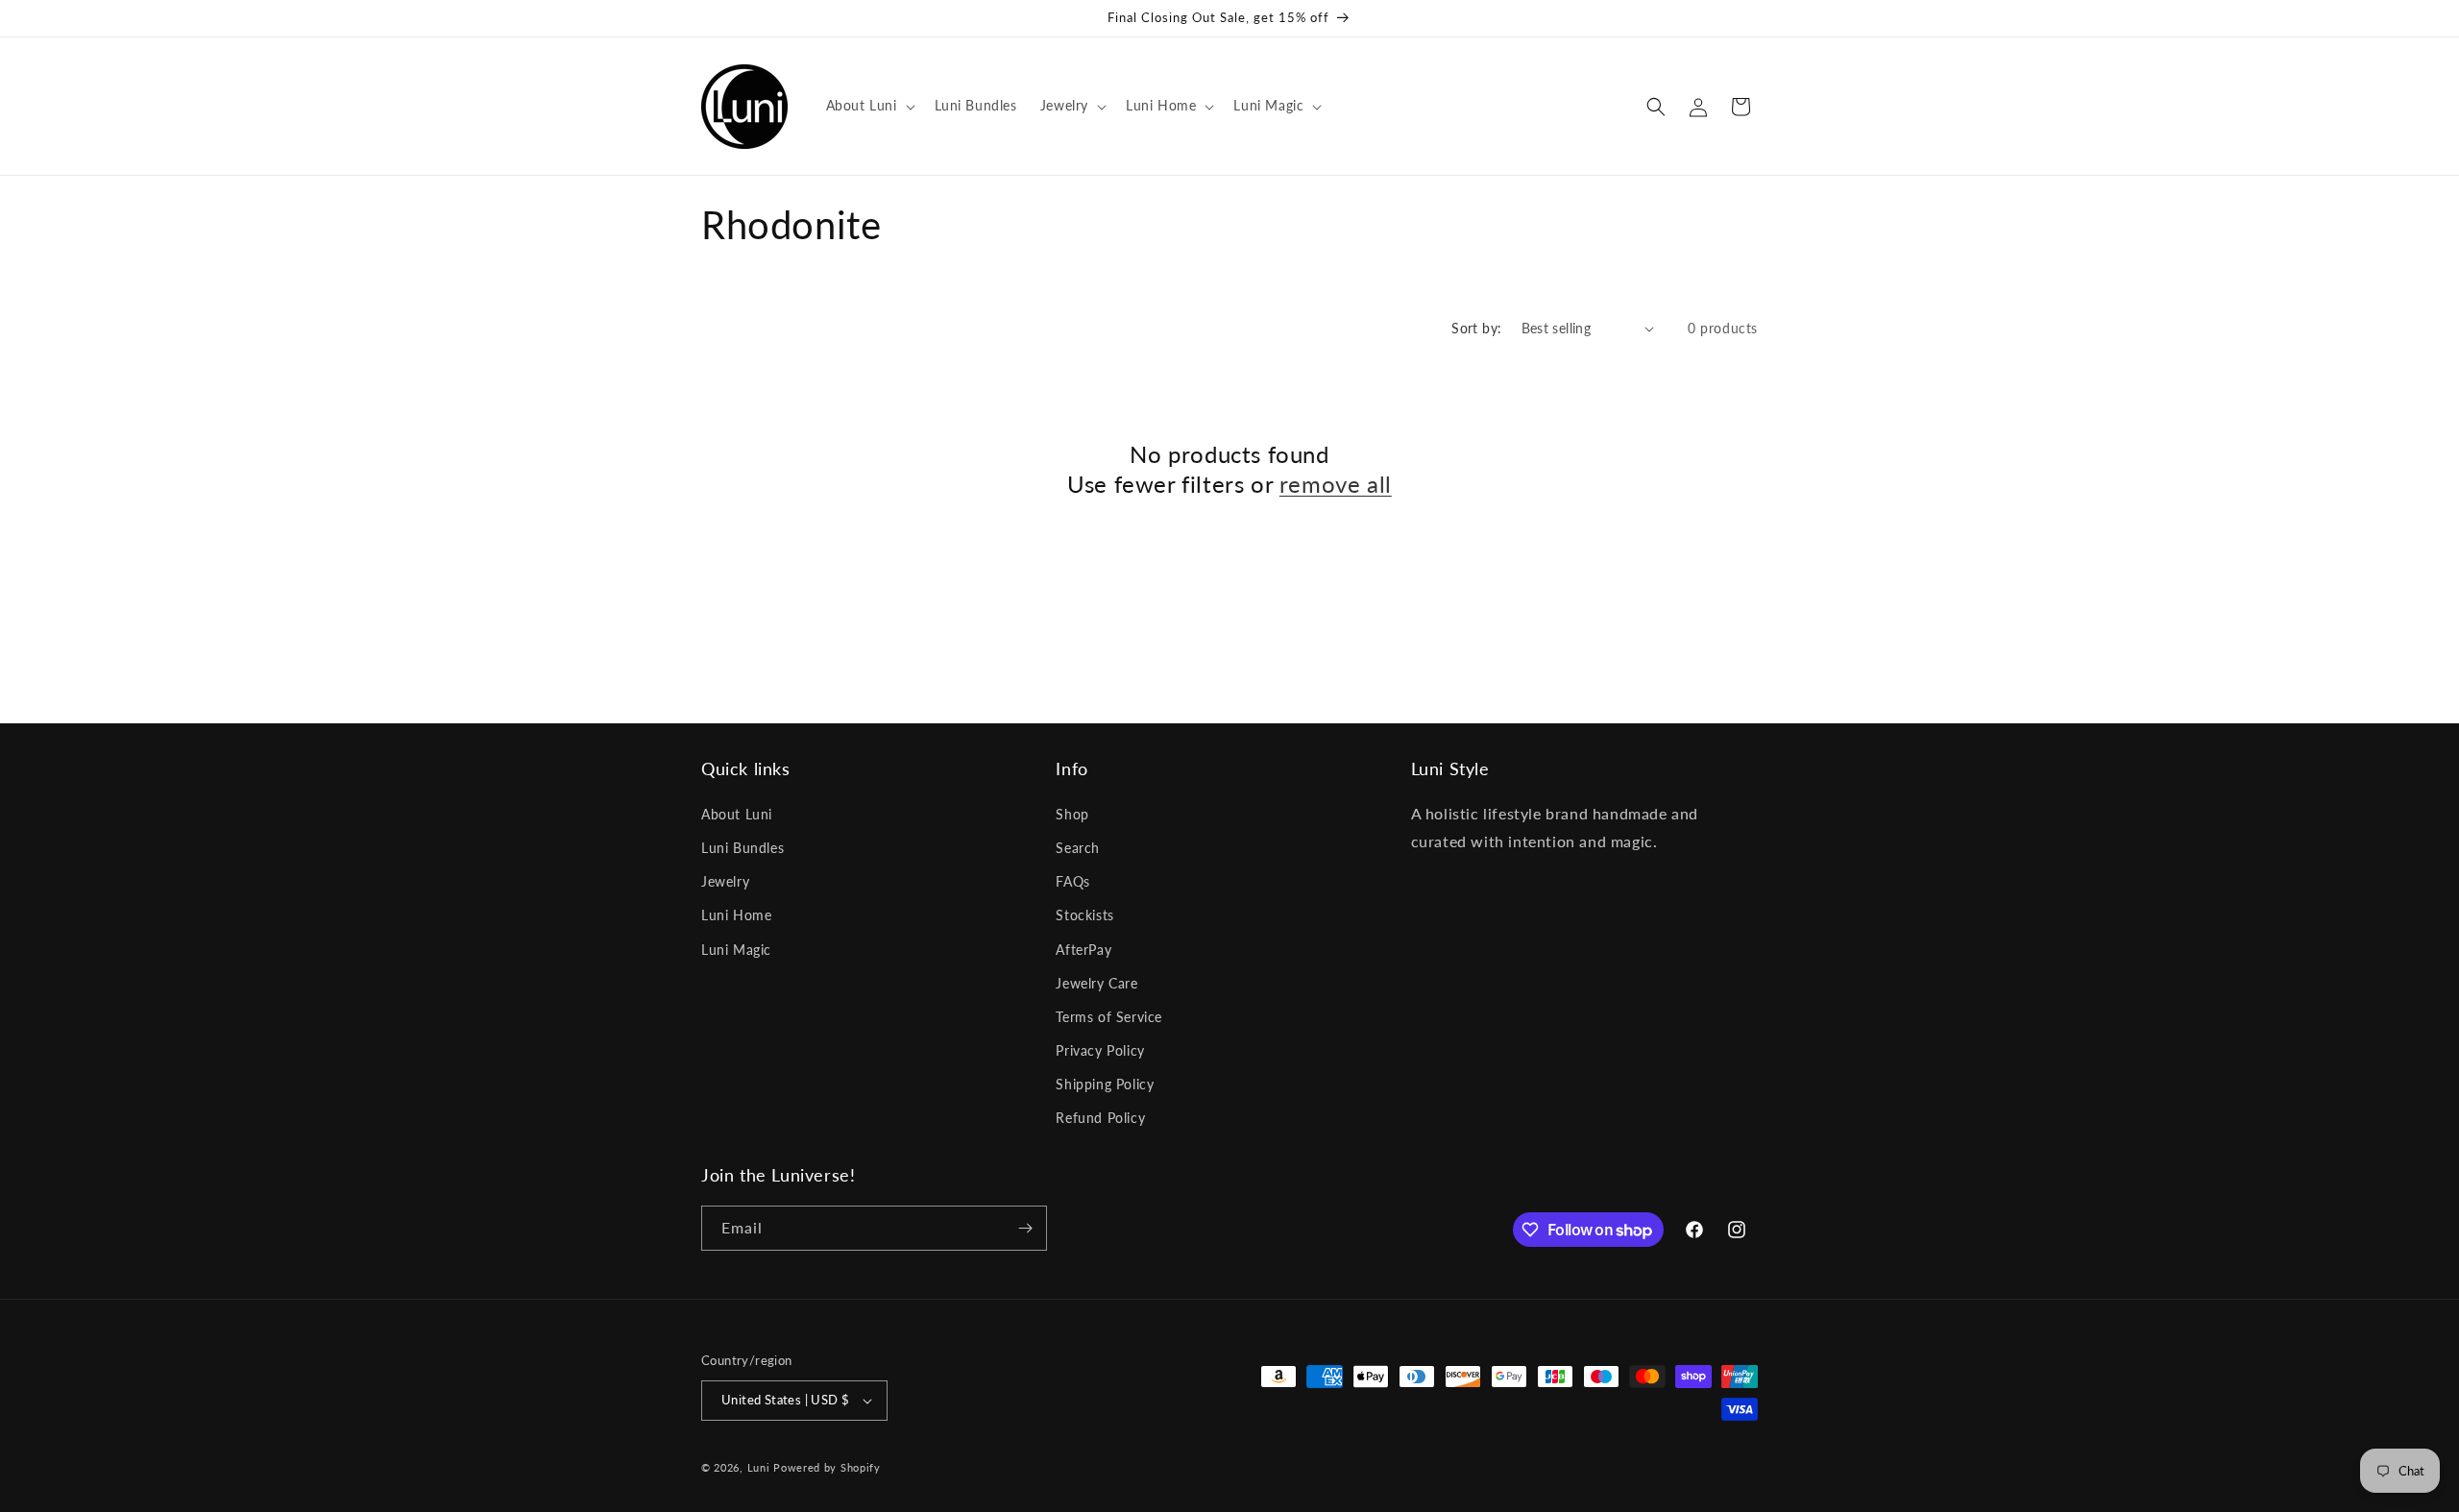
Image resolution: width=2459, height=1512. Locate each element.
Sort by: (1476, 328)
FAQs (1072, 881)
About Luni (737, 814)
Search (1078, 848)
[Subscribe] (1025, 1228)
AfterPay (1083, 950)
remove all (1336, 484)
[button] (869, 106)
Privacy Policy (1100, 1050)
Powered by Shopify (827, 1467)
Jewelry (725, 881)
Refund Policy (1100, 1119)
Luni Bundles (743, 848)
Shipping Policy (1105, 1084)
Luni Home (736, 915)
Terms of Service (1109, 1017)
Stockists (1084, 915)
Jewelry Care (1096, 983)
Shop (1072, 814)
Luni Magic (736, 950)
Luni (759, 1467)
